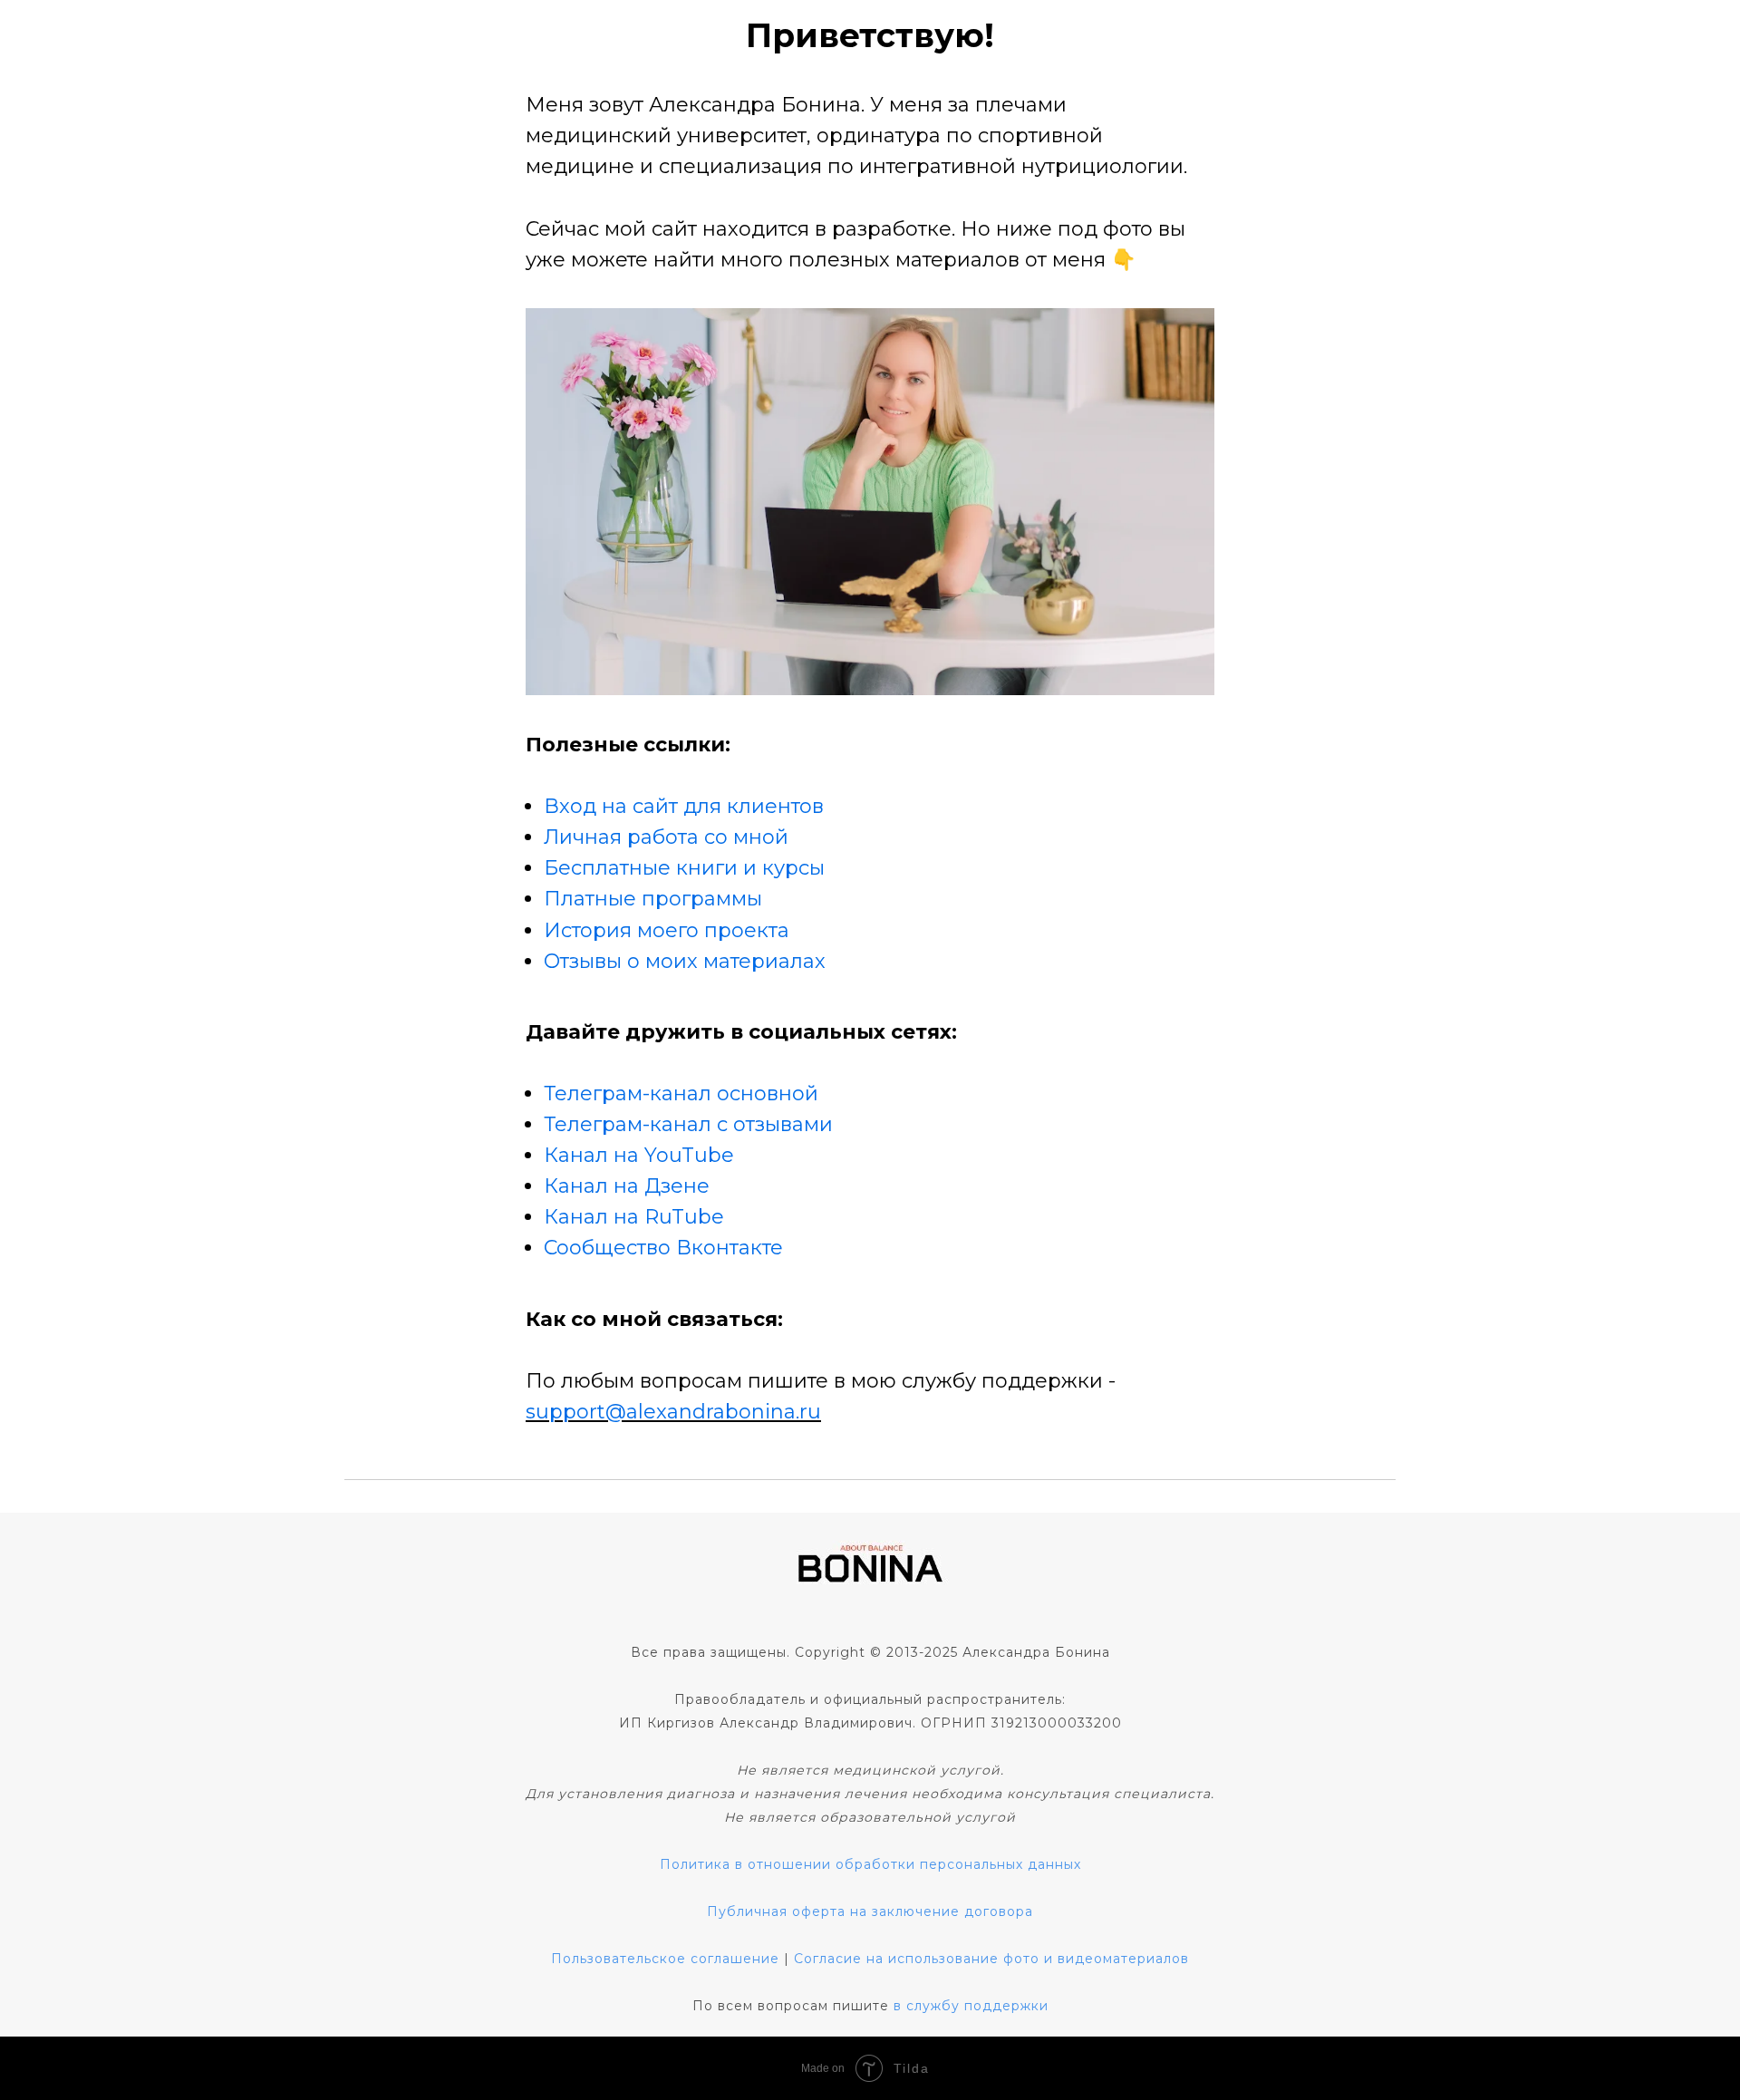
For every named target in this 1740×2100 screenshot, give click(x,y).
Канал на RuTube (634, 1217)
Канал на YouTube (639, 1155)
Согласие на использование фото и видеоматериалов (991, 1959)
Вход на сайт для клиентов (684, 806)
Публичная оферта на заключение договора (870, 1911)
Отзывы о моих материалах (685, 961)
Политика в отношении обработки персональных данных (870, 1864)
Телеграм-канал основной (681, 1094)
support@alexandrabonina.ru (673, 1412)
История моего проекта (667, 930)
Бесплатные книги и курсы (684, 868)
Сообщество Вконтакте (663, 1248)
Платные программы (653, 899)
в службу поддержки (971, 2006)
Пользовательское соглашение (665, 1959)
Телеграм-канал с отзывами (688, 1124)
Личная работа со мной (666, 837)
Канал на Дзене (627, 1186)
